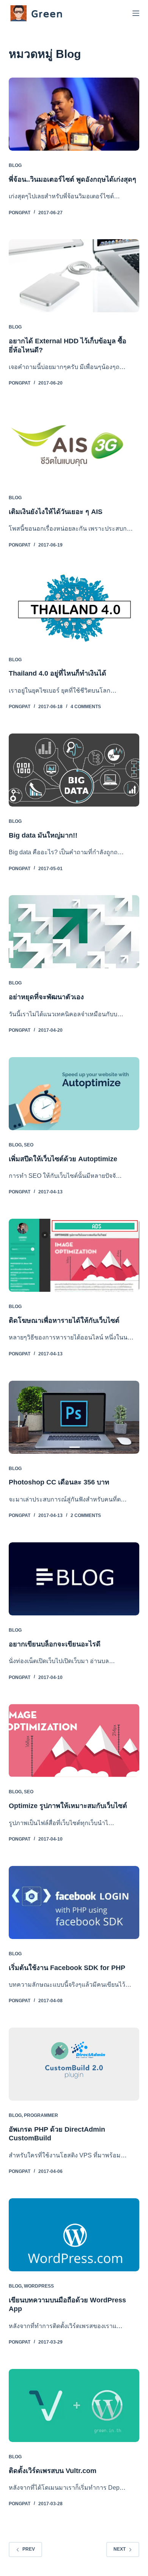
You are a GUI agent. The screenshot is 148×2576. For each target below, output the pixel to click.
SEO (29, 1145)
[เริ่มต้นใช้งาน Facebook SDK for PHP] (74, 1902)
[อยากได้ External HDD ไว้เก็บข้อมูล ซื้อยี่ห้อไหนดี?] (74, 276)
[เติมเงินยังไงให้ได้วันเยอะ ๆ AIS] (74, 446)
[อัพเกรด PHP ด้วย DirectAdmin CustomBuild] (74, 2064)
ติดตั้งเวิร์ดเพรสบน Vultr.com (53, 2471)
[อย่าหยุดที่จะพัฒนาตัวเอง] (74, 932)
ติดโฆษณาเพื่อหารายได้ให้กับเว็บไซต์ (64, 1321)
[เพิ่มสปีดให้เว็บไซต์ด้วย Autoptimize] (74, 1094)
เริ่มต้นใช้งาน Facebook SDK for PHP (67, 1968)
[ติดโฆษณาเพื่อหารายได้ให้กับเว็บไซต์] (74, 1255)
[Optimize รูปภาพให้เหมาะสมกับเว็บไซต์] (74, 1740)
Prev (29, 2549)
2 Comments (86, 1515)
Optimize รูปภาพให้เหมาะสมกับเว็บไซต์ (68, 1806)
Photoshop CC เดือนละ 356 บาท (59, 1482)
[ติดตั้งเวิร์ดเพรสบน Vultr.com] (74, 2405)
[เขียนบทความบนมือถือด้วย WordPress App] (74, 2235)
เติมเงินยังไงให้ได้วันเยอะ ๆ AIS (56, 512)
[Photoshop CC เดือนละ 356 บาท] (74, 1417)
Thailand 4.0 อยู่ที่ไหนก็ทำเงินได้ (57, 673)
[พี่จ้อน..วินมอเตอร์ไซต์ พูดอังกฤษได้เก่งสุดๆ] (74, 114)
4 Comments (86, 707)
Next (120, 2549)
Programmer (41, 2115)
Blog (15, 165)
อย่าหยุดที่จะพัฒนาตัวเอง (46, 997)
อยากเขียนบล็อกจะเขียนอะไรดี (55, 1644)
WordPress (39, 2286)
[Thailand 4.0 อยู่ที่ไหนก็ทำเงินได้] (74, 608)
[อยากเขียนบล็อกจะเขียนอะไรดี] (74, 1579)
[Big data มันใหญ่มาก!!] (74, 770)
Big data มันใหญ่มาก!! (43, 835)
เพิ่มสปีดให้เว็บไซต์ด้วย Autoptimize (63, 1159)
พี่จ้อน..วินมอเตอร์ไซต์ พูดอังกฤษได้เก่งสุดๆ (72, 179)
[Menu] (136, 13)
